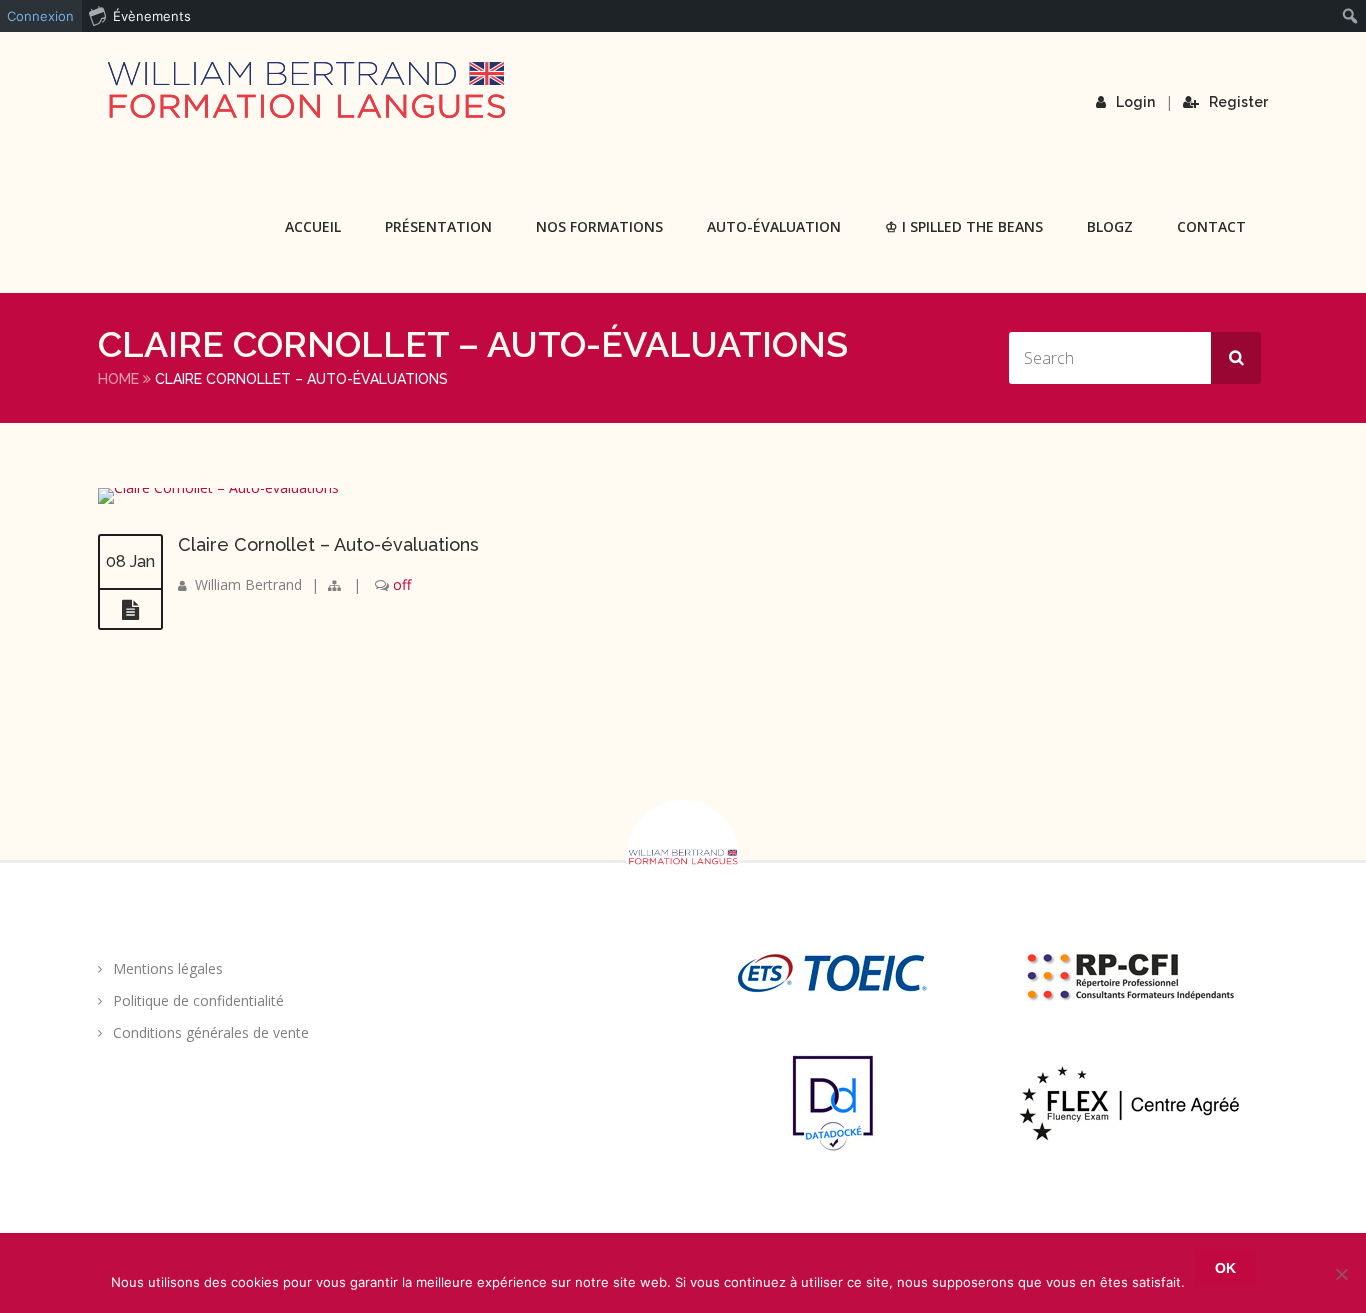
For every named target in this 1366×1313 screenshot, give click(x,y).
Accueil (313, 226)
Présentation (438, 226)
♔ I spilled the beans (964, 226)
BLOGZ (1110, 226)
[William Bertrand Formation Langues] (306, 90)
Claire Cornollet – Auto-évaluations (328, 544)
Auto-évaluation (774, 226)
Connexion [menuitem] (40, 16)
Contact (1211, 226)
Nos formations (599, 226)
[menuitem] (1350, 16)
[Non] (1341, 1274)
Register (1238, 102)
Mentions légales (168, 968)
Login (1135, 102)
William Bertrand (248, 584)
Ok (1225, 1268)
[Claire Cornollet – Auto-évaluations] (218, 487)
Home (118, 379)
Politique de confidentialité (198, 1000)
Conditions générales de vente (211, 1032)
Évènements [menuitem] (152, 16)
